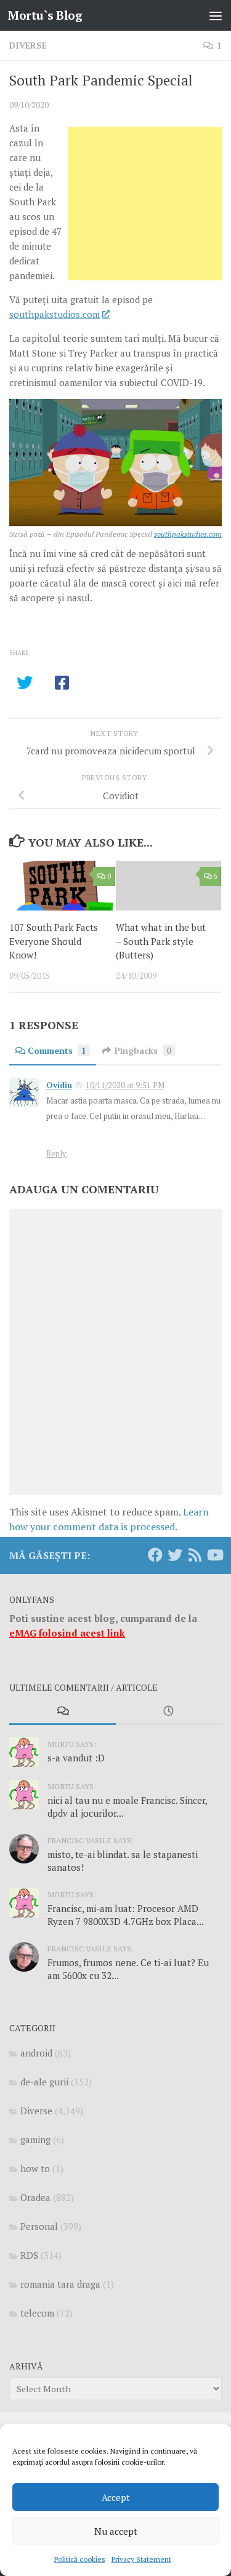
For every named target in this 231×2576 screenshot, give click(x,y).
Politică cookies (80, 2559)
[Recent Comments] (63, 1712)
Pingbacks (143, 1050)
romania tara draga (60, 2284)
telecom (37, 2313)
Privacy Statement (141, 2559)
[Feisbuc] (155, 1555)
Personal (39, 2226)
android (36, 2053)
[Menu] (216, 15)
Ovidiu (59, 1085)
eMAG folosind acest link (67, 1633)
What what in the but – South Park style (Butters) (161, 941)
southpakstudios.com (55, 314)
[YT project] (214, 1555)
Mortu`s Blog (45, 15)
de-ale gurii (44, 2082)
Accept (116, 2497)
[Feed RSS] (195, 1555)
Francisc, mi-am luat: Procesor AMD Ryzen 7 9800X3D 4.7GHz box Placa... (126, 1915)
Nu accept (116, 2531)
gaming (35, 2139)
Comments (57, 1050)
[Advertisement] (145, 203)
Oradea (35, 2197)
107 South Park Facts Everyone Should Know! (54, 941)
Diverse (28, 45)
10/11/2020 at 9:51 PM (125, 1085)
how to (35, 2168)
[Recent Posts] (169, 1712)
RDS (29, 2255)
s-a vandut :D (76, 1758)
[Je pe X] (175, 1555)
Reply (56, 1153)
